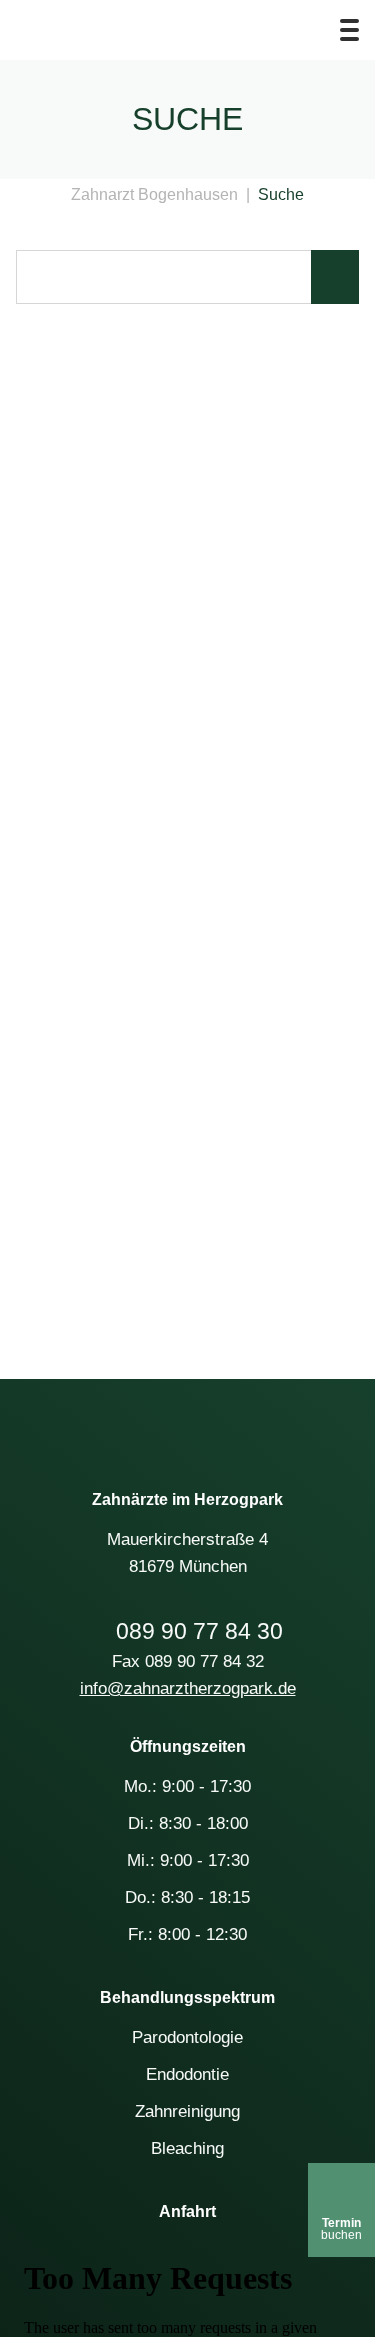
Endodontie (187, 2074)
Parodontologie (187, 2037)
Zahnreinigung (187, 2111)
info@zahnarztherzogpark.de (188, 1688)
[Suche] (304, 30)
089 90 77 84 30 (199, 1631)
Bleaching (187, 2148)
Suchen (335, 277)
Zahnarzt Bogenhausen (154, 194)
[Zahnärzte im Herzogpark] (188, 1421)
